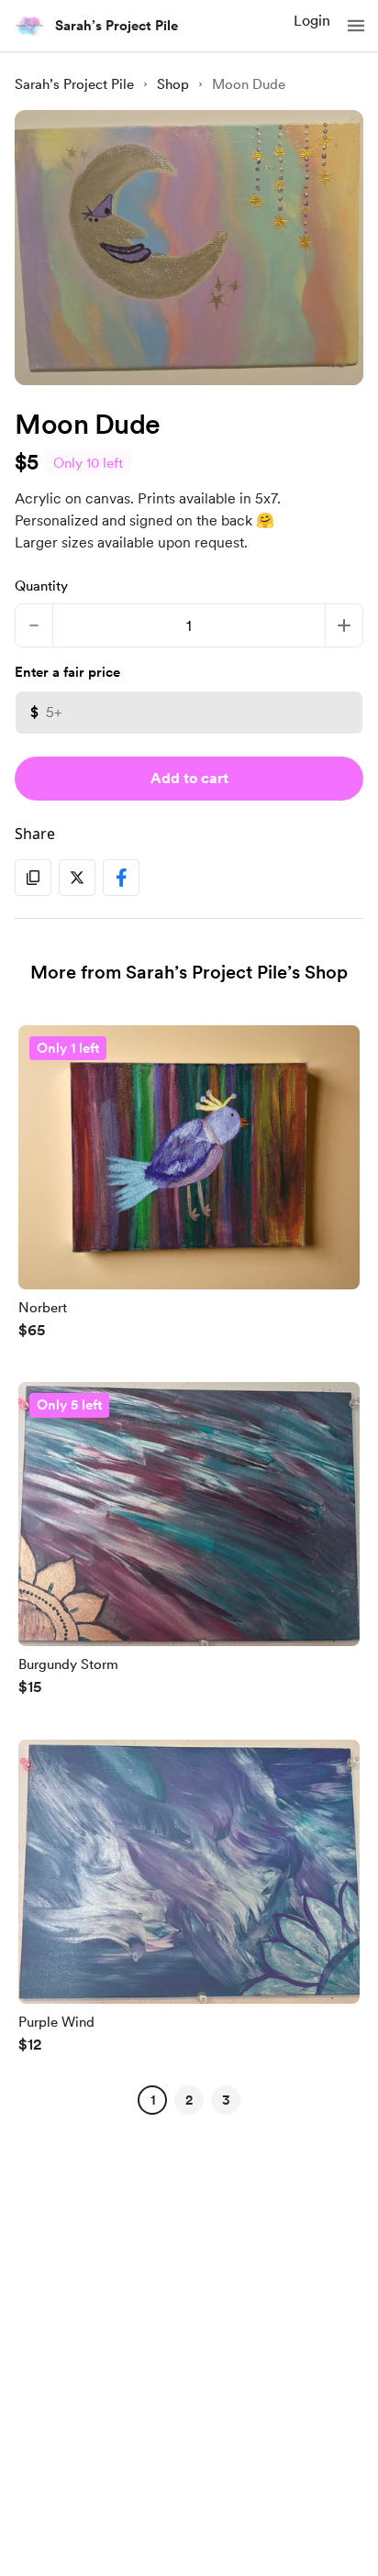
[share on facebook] (121, 878)
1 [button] (153, 2100)
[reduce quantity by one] (34, 625)
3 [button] (226, 2100)
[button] (356, 26)
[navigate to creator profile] (29, 26)
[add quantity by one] (344, 625)
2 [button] (189, 2100)
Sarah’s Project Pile (117, 26)
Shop (173, 84)
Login (312, 21)
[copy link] (33, 878)
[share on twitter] (77, 878)
